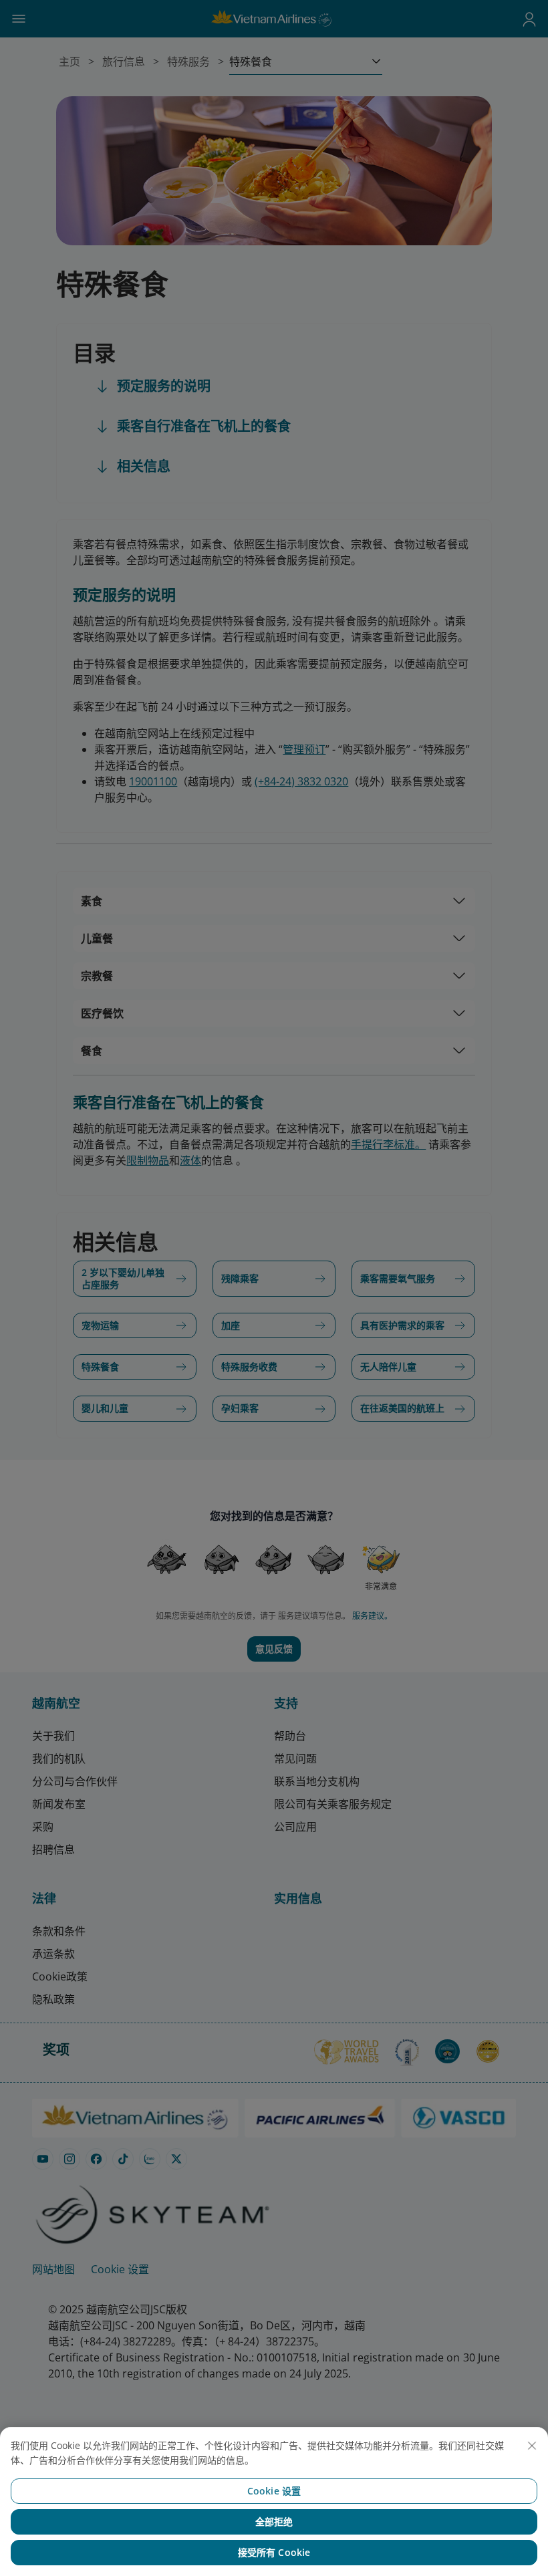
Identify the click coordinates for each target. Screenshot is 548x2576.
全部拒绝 (274, 2522)
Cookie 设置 (274, 2491)
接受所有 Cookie (274, 2552)
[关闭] (532, 2446)
